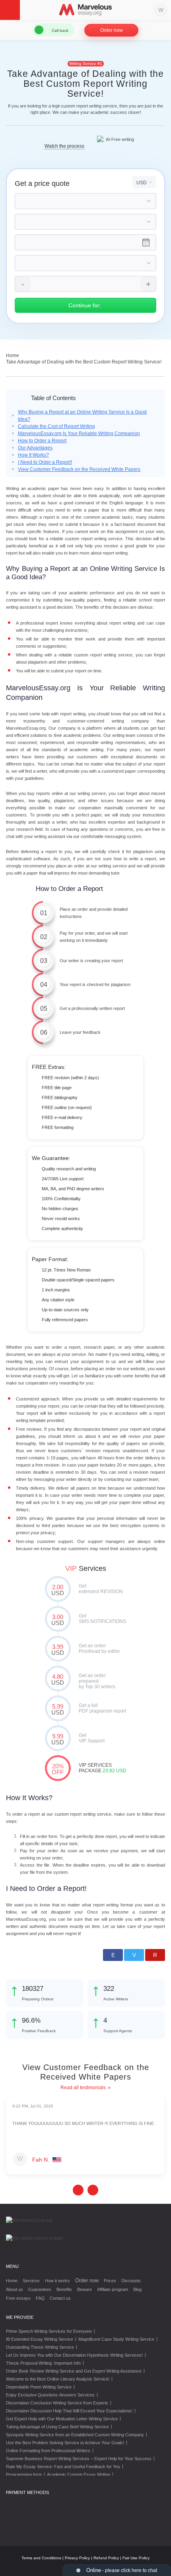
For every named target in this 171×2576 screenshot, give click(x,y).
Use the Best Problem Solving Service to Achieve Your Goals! (65, 2443)
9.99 (58, 1739)
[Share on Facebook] (113, 1955)
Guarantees (40, 2289)
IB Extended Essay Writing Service (40, 2339)
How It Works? (33, 455)
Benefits (64, 2289)
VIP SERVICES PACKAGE (58, 1769)
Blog (137, 2289)
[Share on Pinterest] (155, 1955)
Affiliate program (113, 2289)
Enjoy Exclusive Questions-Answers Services (50, 2395)
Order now (112, 30)
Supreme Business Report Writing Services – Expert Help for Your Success (79, 2459)
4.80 (58, 1680)
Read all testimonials (83, 2088)
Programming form (24, 2474)
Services (31, 2281)
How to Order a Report (42, 441)
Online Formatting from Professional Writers (48, 2451)
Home (12, 2281)
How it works (57, 2281)
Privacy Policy (77, 2558)
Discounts (131, 2281)
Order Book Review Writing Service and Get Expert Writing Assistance (74, 2371)
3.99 (58, 1650)
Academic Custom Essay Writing (79, 2474)
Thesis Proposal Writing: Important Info (43, 2363)
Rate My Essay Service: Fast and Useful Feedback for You (63, 2467)
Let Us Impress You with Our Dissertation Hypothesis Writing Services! (74, 2355)
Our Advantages (35, 448)
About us (15, 2289)
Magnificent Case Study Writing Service (116, 2339)
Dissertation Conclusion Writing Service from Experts (57, 2403)
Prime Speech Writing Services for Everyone (49, 2331)
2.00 (58, 1590)
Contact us (60, 2298)
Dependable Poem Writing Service (39, 2387)
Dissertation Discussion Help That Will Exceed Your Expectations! (69, 2411)
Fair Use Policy (136, 2558)
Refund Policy (106, 2558)
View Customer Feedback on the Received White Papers (79, 469)
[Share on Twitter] (134, 1955)
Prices (110, 2281)
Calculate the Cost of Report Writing (56, 426)
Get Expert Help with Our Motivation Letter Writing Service (62, 2419)
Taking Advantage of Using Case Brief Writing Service (57, 2427)
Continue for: (85, 305)
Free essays (18, 2298)
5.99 (58, 1709)
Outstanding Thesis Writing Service (40, 2347)
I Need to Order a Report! (45, 462)
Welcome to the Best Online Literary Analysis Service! (58, 2379)
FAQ (40, 2298)
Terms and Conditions (41, 2558)
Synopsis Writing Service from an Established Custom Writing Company (75, 2435)
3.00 (58, 1620)
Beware (85, 2289)
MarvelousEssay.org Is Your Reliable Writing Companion (79, 434)
